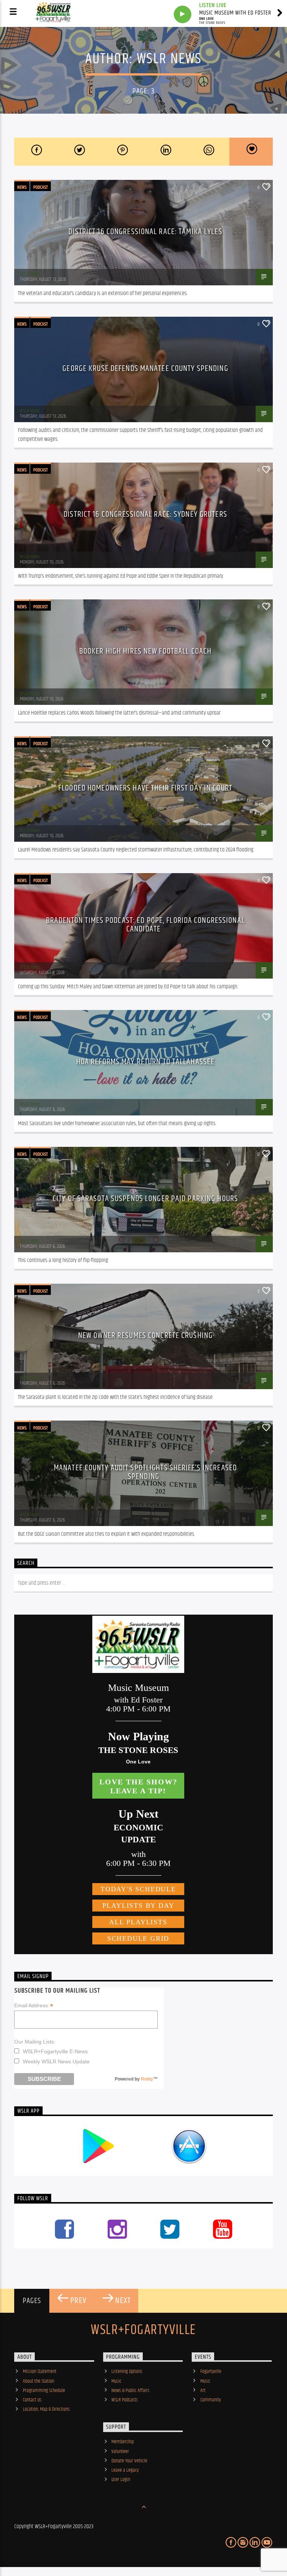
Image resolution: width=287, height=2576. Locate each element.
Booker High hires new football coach (145, 651)
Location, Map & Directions (46, 2409)
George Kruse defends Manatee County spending (145, 369)
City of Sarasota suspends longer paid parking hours (145, 1199)
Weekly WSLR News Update (56, 2061)
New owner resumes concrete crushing (145, 1335)
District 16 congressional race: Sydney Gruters (145, 514)
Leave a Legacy (125, 2470)
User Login (121, 2480)
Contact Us (32, 2400)
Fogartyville (211, 2371)
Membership (123, 2442)
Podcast (41, 187)
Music (116, 2381)
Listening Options (127, 2371)
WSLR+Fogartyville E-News (55, 2051)
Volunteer (120, 2451)
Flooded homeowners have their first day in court (145, 788)
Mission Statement (40, 2371)
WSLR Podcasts (125, 2400)
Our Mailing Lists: (35, 2042)
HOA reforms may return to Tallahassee (145, 1062)
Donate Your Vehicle (129, 2461)
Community (211, 2400)
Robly (147, 2079)
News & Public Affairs (130, 2391)
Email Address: (34, 2006)
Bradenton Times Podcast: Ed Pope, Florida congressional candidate (145, 925)
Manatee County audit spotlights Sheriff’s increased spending (145, 1472)
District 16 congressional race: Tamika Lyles (145, 232)
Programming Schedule (44, 2391)
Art (203, 2391)
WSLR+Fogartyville (143, 2330)
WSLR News (169, 59)
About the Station (38, 2381)
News (22, 187)
